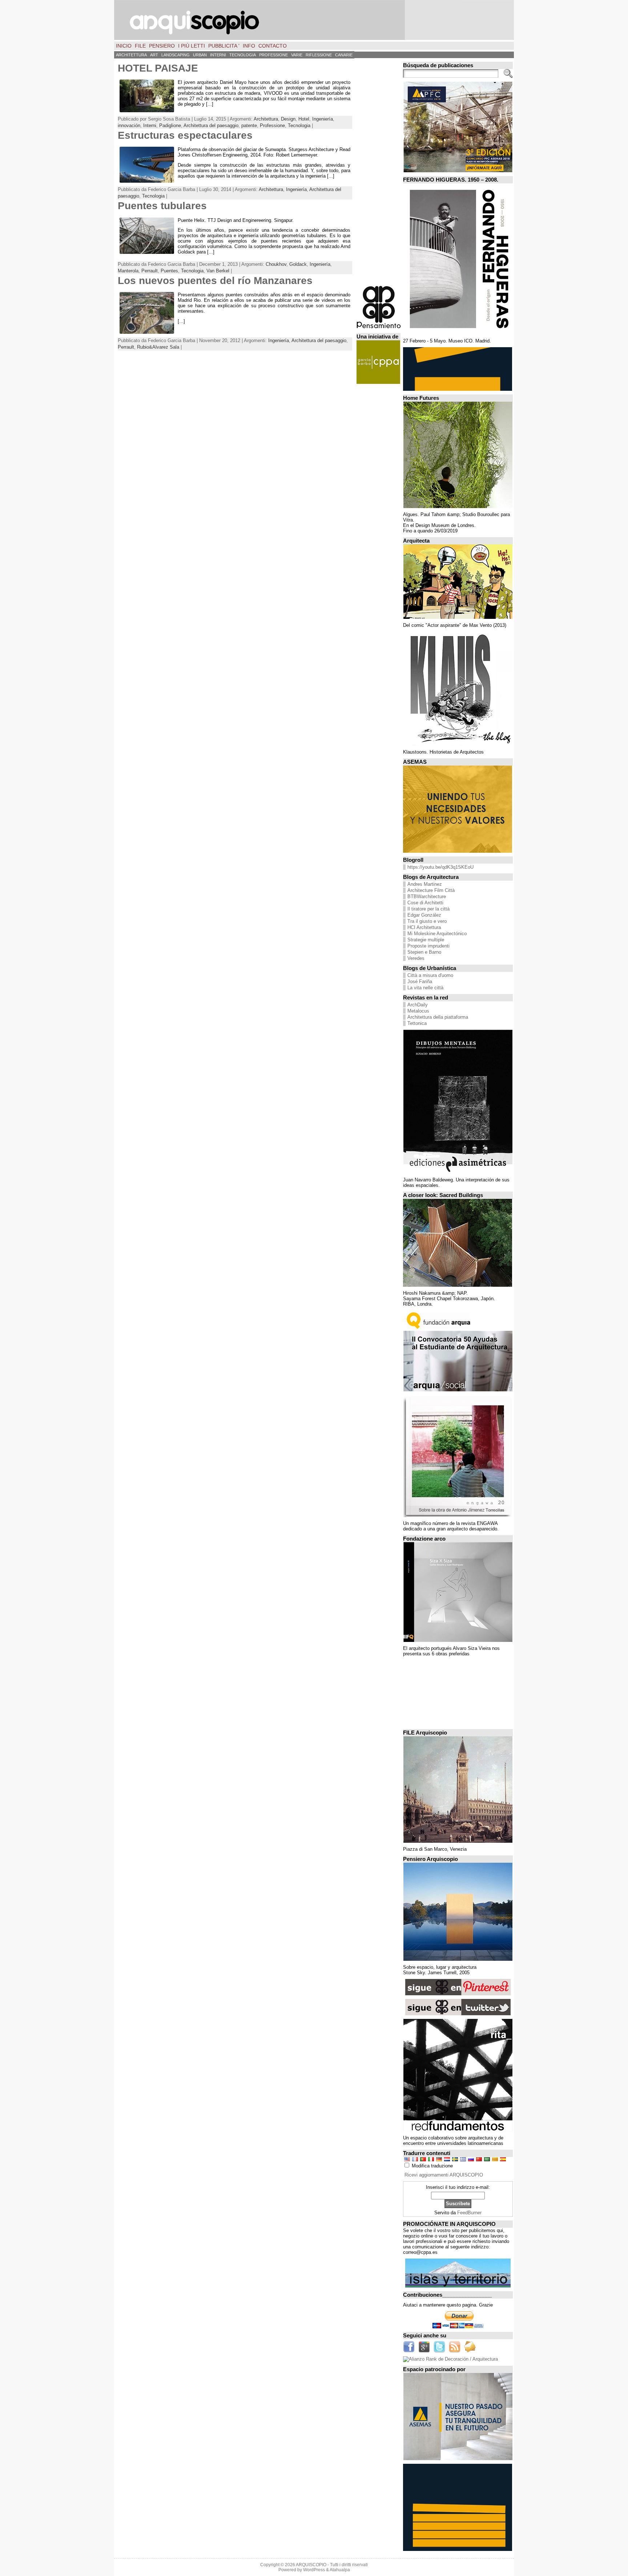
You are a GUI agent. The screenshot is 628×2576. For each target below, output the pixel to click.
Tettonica (417, 1023)
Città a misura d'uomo (430, 975)
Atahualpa (340, 2570)
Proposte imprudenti (428, 946)
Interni (150, 125)
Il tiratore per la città (428, 909)
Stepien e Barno (424, 952)
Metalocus (418, 1011)
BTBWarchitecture (427, 896)
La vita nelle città (425, 988)
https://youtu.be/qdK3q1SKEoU (440, 867)
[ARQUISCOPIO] (314, 20)
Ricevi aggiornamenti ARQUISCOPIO (444, 2175)
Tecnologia (299, 125)
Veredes (416, 958)
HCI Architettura (424, 927)
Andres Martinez (425, 884)
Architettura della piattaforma (438, 1017)
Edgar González (424, 915)
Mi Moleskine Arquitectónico (437, 934)
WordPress (314, 2570)
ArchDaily (418, 1005)
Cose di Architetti (425, 903)
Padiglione (170, 125)
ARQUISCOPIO (311, 2565)
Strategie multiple (426, 940)
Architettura (266, 119)
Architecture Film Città (431, 890)
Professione (272, 125)
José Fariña (420, 981)
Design (288, 119)
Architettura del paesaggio (211, 125)
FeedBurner (469, 2213)
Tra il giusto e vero (427, 921)
